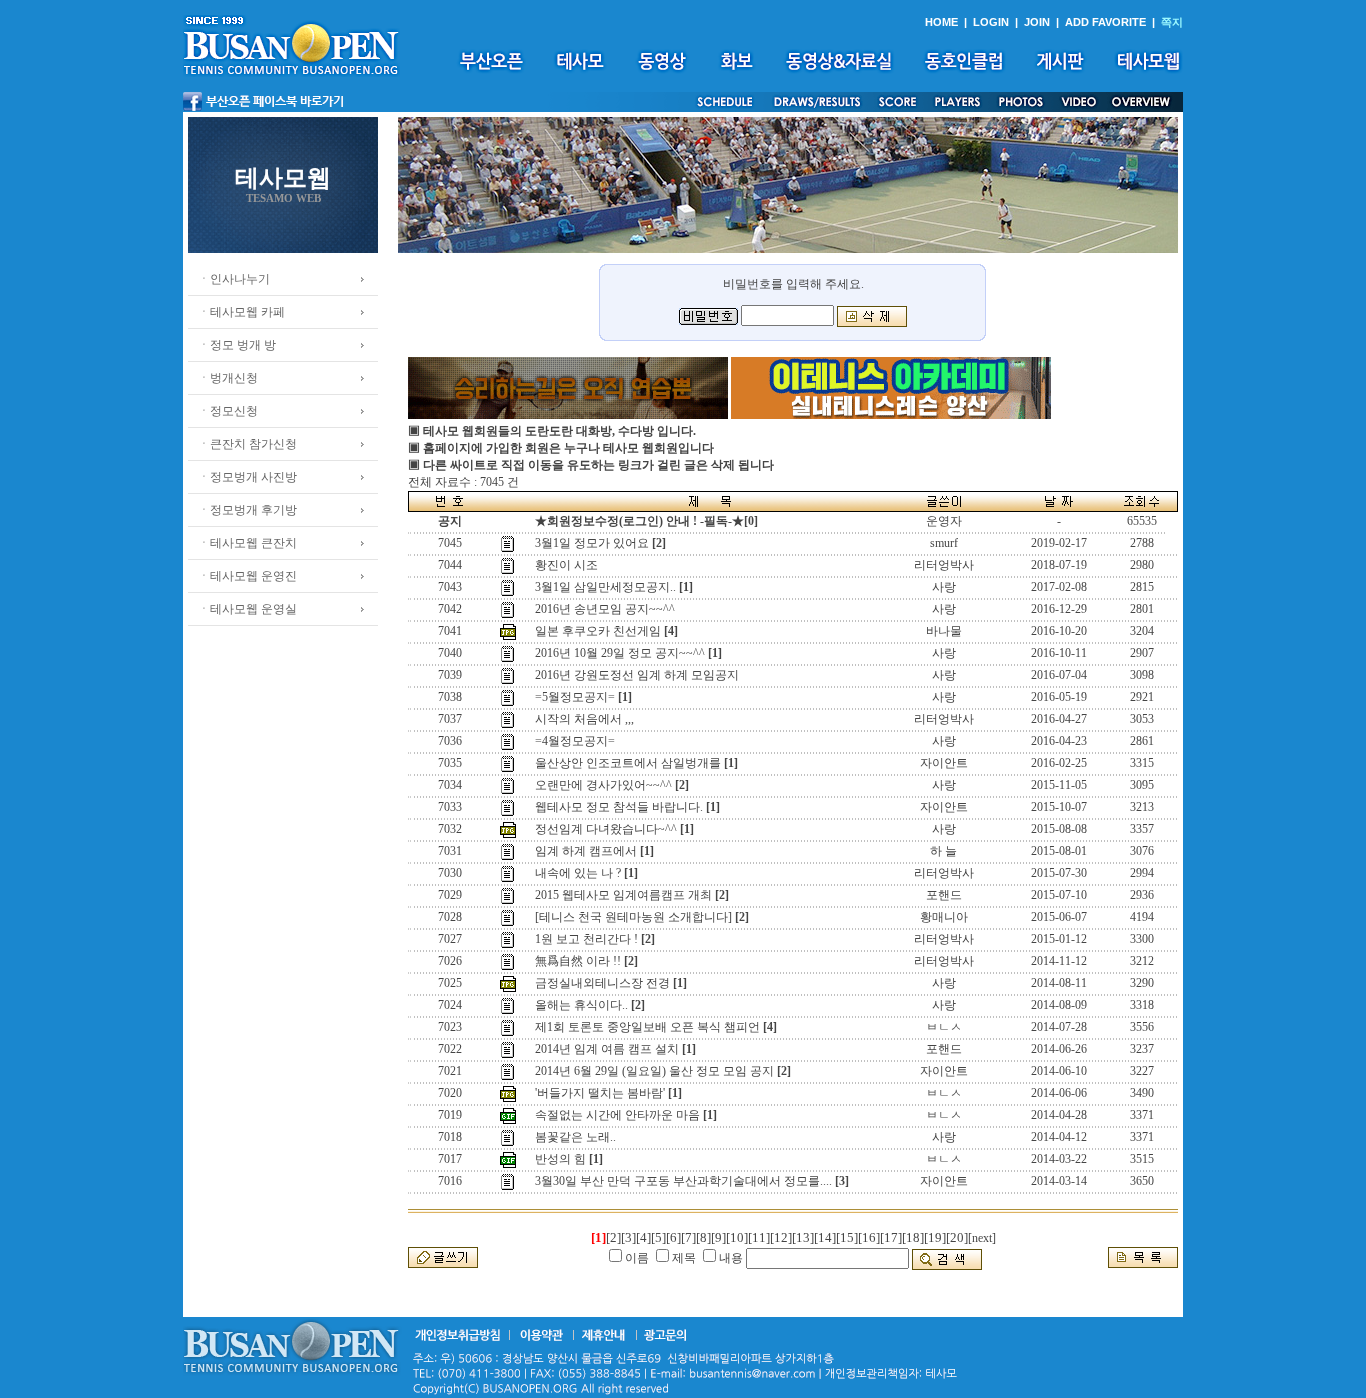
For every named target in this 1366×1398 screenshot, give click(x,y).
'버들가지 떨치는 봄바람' (600, 1093)
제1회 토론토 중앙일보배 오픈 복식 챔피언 (647, 1027)
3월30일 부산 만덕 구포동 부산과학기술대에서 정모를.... (683, 1181)
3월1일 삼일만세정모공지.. (605, 587)
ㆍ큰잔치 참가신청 (247, 444)
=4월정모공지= (575, 741)
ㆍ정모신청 (228, 411)
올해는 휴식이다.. (581, 1005)
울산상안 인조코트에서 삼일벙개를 (628, 763)
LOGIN (991, 22)
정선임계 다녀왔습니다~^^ (606, 829)
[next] (982, 1238)
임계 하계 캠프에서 (586, 851)
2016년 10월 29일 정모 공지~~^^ (620, 653)
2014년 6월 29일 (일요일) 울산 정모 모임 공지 (654, 1071)
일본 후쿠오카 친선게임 (598, 631)
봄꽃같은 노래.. (575, 1137)
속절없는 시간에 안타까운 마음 (617, 1115)
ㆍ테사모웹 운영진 (247, 576)
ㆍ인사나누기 (234, 279)
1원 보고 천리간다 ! (586, 939)
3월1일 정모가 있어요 (592, 543)
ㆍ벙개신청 (228, 378)
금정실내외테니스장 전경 (602, 983)
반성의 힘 (560, 1159)
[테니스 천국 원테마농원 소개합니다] (633, 917)
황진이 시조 (566, 565)
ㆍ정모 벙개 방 (237, 345)
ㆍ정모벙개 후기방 (247, 510)
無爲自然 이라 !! (578, 961)
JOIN (1037, 22)
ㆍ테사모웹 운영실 (247, 609)
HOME (941, 22)
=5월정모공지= (575, 697)
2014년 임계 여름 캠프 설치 (607, 1049)
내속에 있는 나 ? (578, 873)
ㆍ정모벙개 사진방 (247, 477)
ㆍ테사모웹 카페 (241, 312)
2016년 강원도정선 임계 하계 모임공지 (637, 675)
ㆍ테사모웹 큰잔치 (247, 543)
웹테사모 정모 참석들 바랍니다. (619, 807)
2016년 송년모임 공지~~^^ (605, 609)
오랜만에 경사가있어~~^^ (603, 785)
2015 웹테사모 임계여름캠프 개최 (623, 895)
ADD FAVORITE (1105, 22)
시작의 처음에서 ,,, (584, 719)
